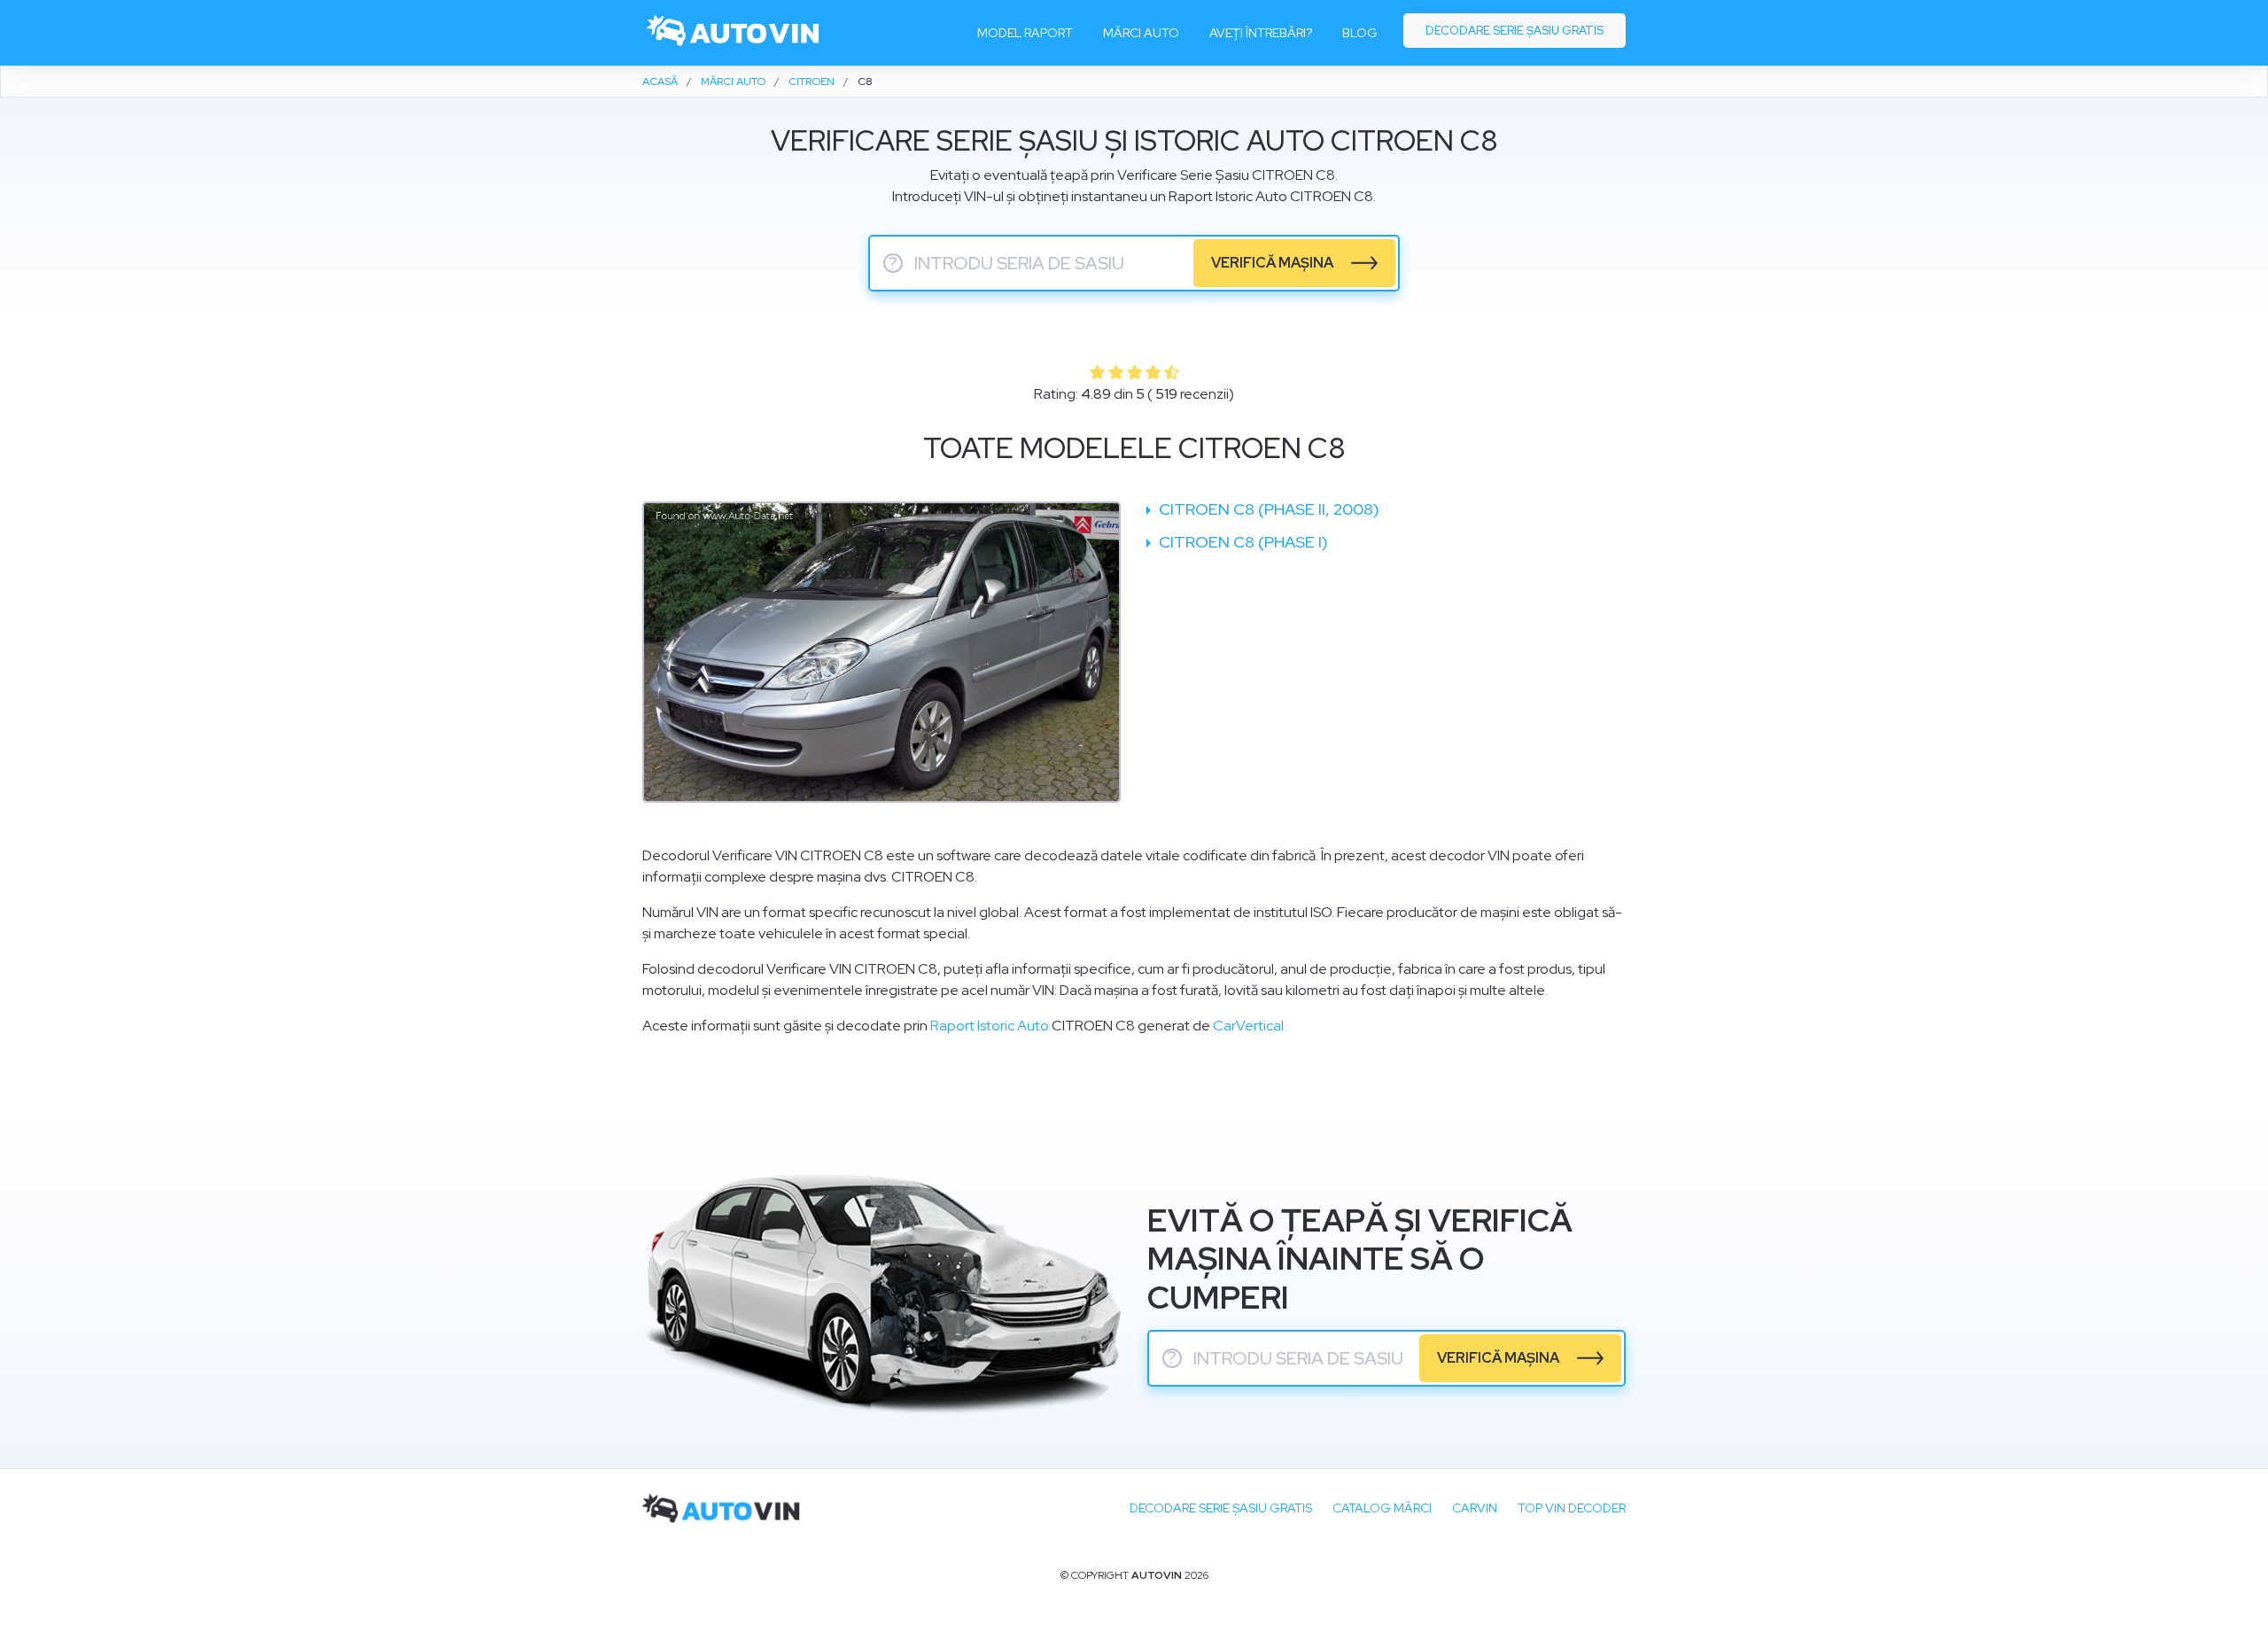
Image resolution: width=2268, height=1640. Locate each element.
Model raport (1025, 33)
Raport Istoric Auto (990, 1026)
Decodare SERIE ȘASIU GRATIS (1221, 1508)
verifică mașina (1272, 263)
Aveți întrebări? (1261, 33)
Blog (1360, 33)
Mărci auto (1141, 33)
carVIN (1475, 1508)
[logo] (734, 33)
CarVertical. (1250, 1026)
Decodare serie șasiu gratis (1515, 31)
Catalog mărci (1382, 1508)
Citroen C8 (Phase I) (1242, 542)
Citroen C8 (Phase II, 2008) (1267, 509)
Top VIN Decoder (1572, 1508)
